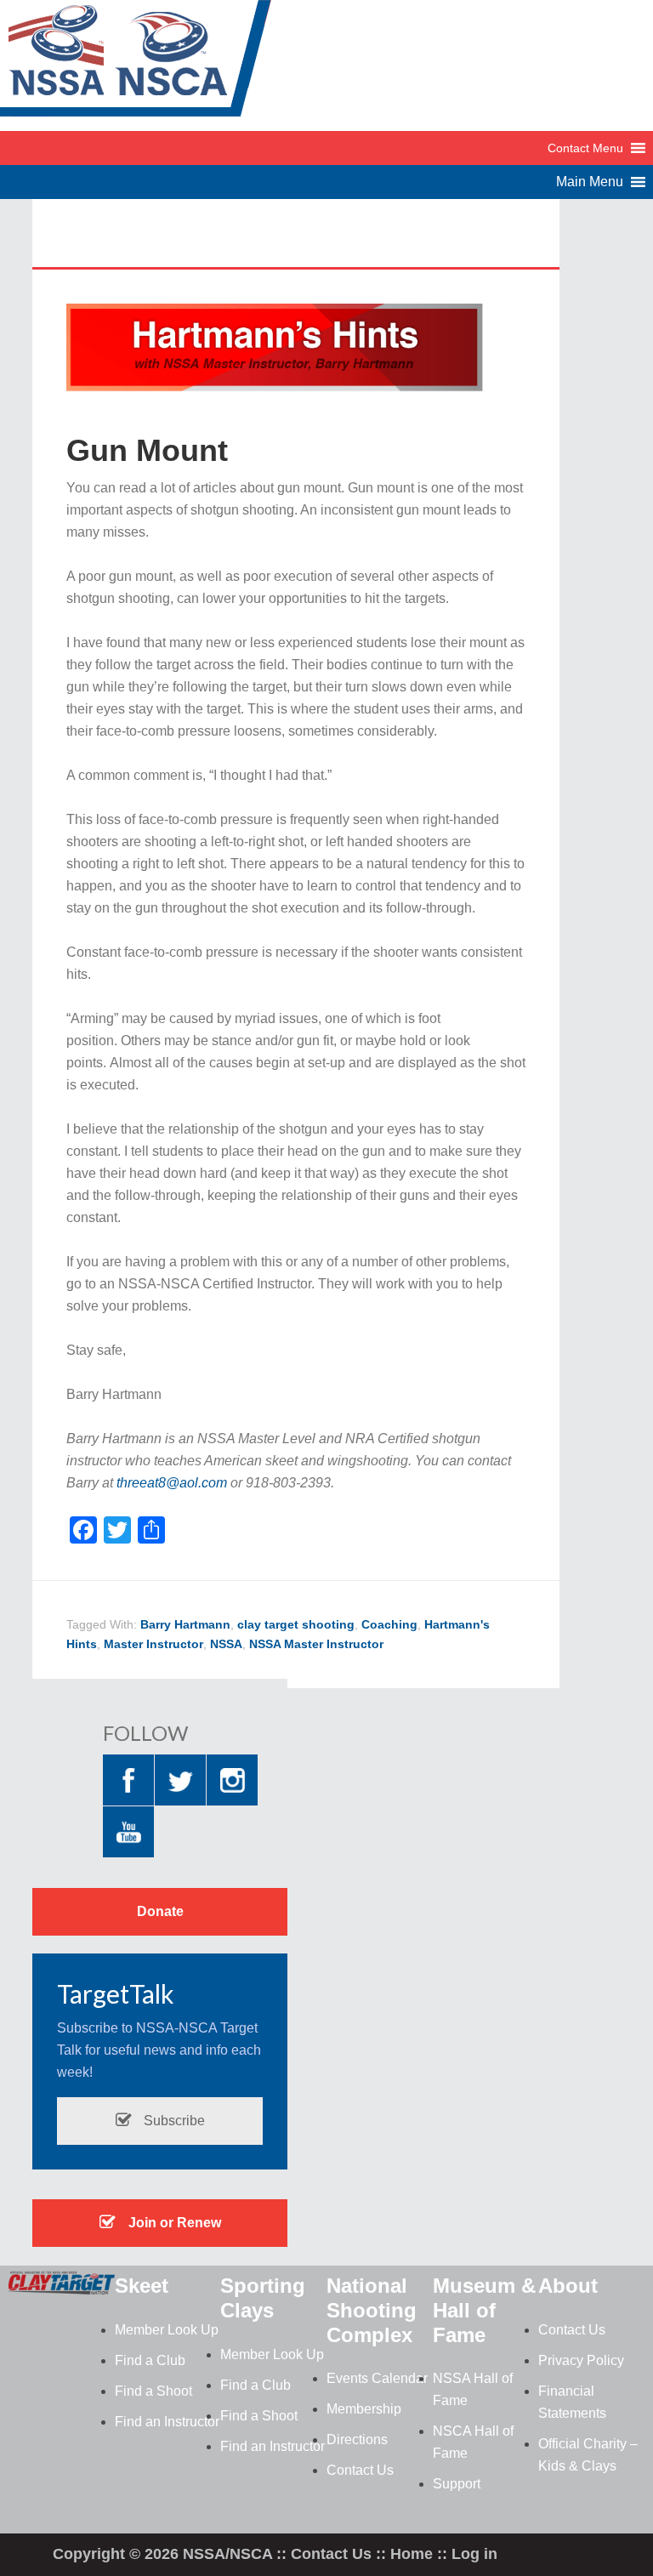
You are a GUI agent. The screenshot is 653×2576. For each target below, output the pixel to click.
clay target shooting (296, 1624)
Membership (364, 2409)
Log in (474, 2554)
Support (457, 2484)
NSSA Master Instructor (316, 1644)
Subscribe (173, 2121)
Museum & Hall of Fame (484, 2310)
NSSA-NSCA (136, 64)
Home (412, 2554)
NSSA (226, 1644)
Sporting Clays (263, 2298)
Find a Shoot (153, 2391)
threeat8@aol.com (172, 1483)
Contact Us (360, 2470)
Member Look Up (167, 2330)
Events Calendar (377, 2378)
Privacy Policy (581, 2360)
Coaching (389, 1624)
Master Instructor (153, 1644)
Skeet (142, 2286)
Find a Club (150, 2360)
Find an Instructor (167, 2422)
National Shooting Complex (372, 2310)
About (568, 2286)
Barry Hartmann (185, 1624)
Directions (357, 2440)
